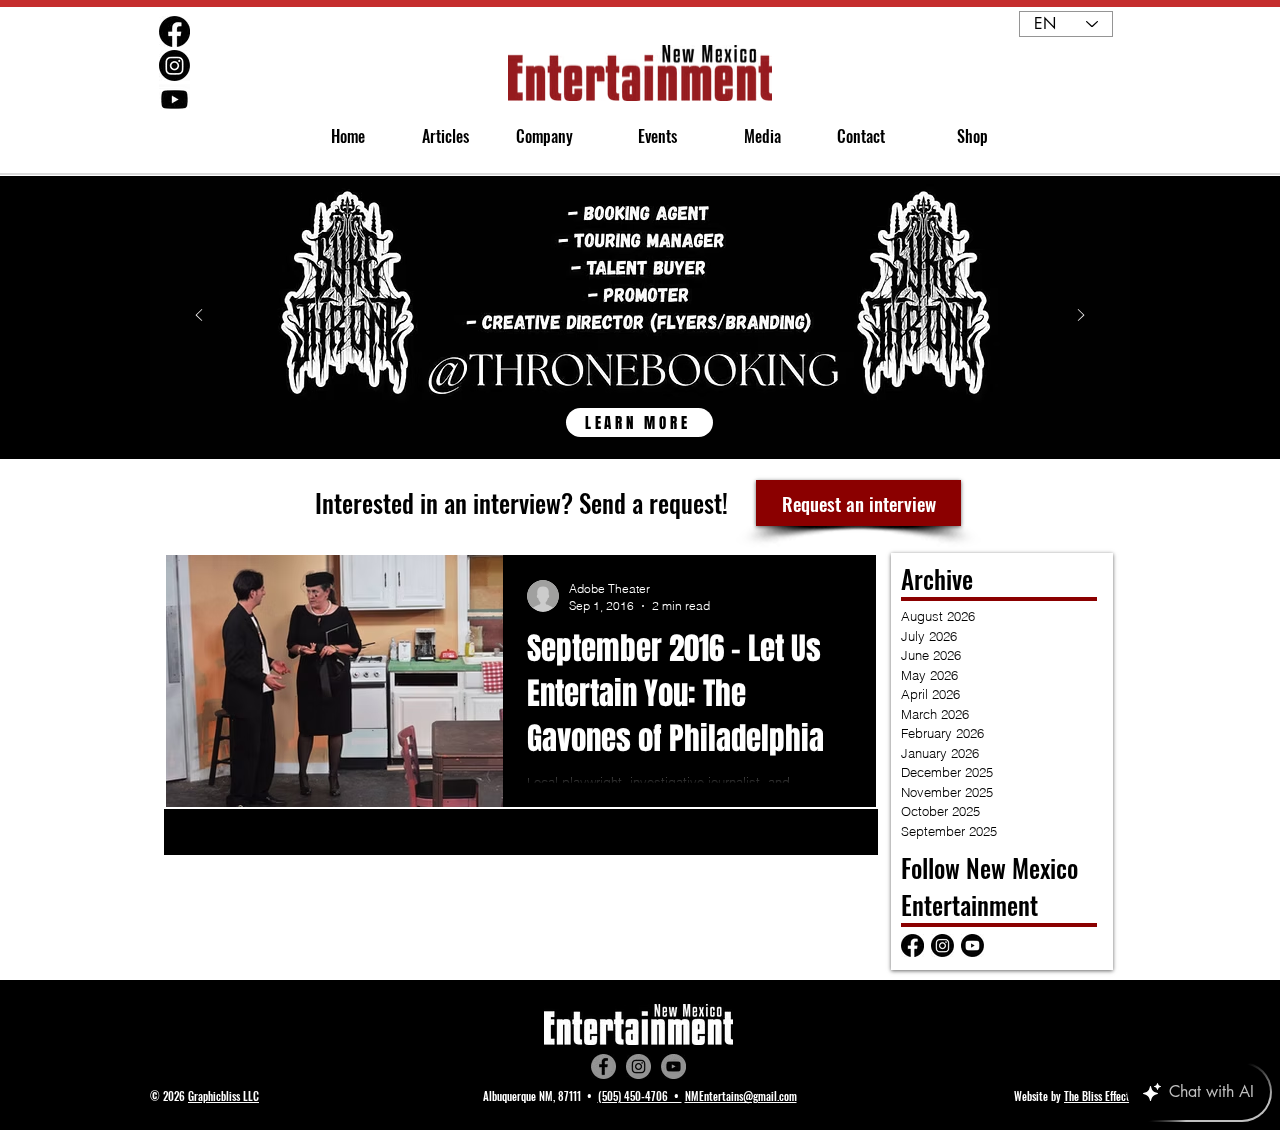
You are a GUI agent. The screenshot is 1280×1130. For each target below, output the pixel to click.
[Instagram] (638, 1066)
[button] (536, 136)
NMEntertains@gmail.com (741, 1096)
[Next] (1081, 316)
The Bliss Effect (1097, 1096)
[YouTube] (673, 1066)
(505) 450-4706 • (640, 1096)
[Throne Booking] (640, 412)
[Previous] (199, 316)
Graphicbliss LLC (223, 1096)
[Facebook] (603, 1066)
